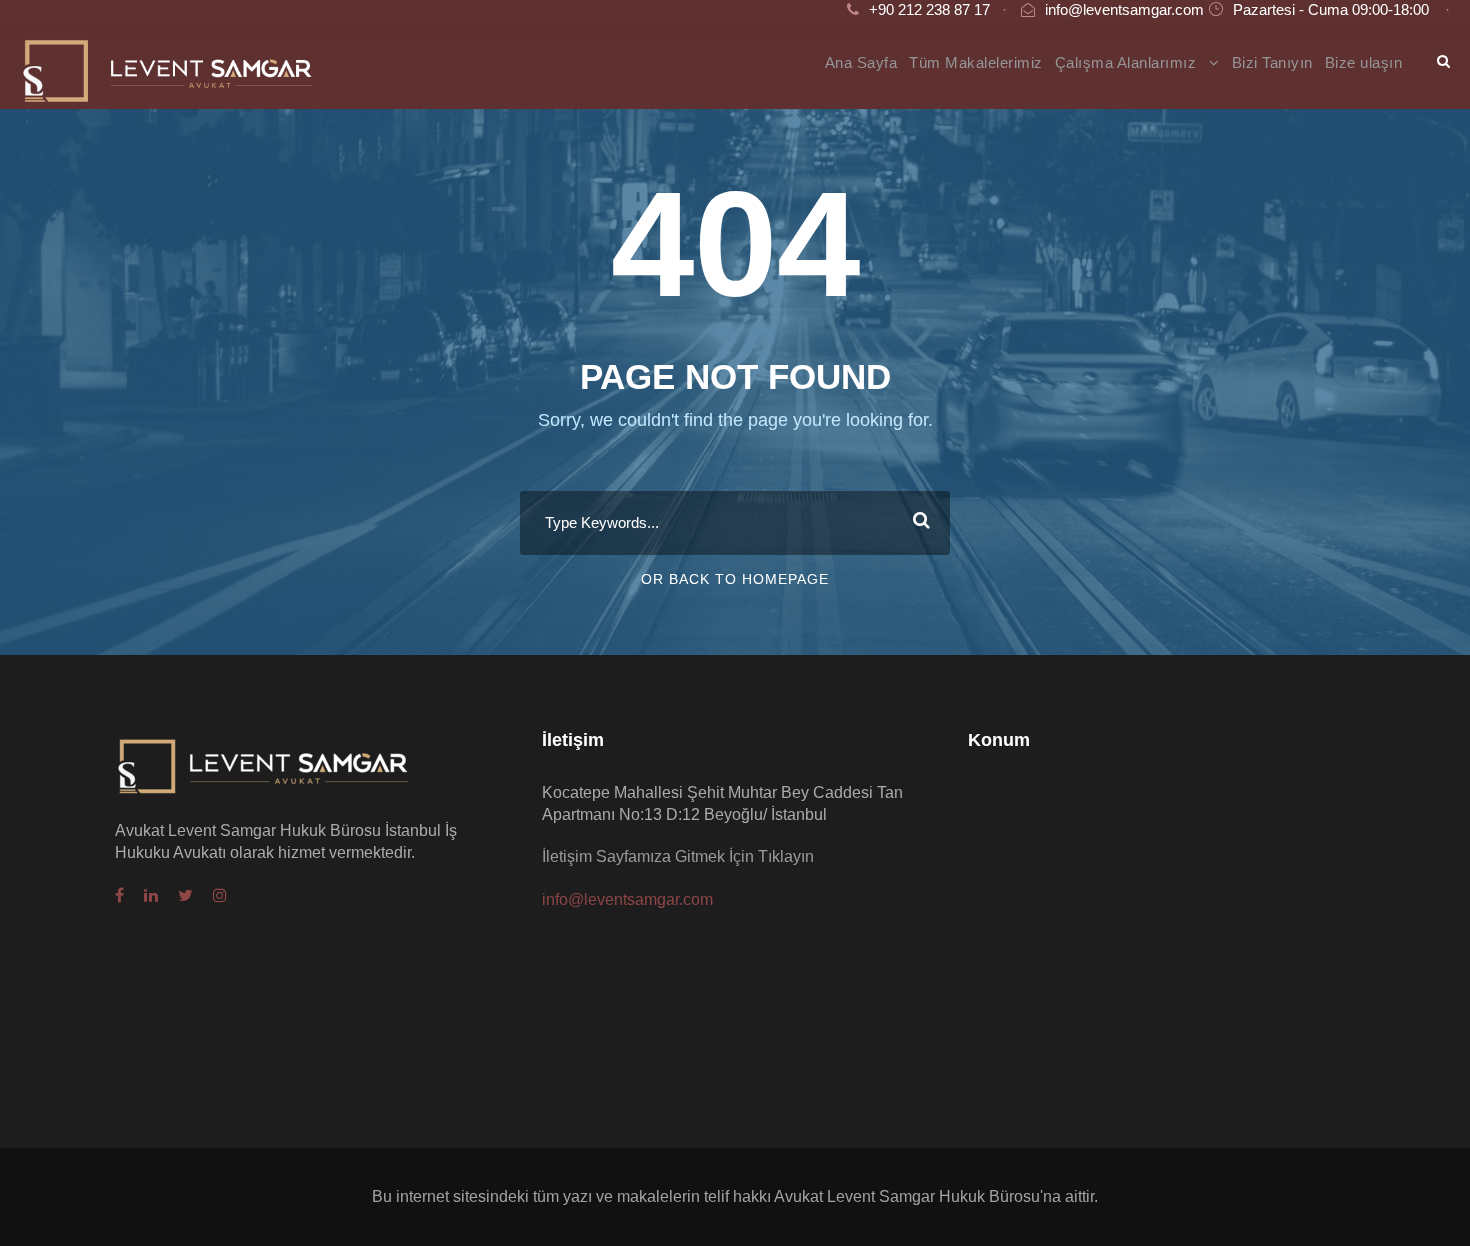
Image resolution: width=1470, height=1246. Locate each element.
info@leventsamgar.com (1124, 9)
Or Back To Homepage (735, 579)
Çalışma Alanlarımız (1126, 62)
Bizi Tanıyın (1272, 62)
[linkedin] (151, 896)
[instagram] (220, 896)
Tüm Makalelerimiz (976, 62)
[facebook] (119, 896)
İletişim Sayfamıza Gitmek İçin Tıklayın (678, 856)
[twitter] (185, 896)
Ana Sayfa (861, 62)
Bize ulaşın (1364, 62)
